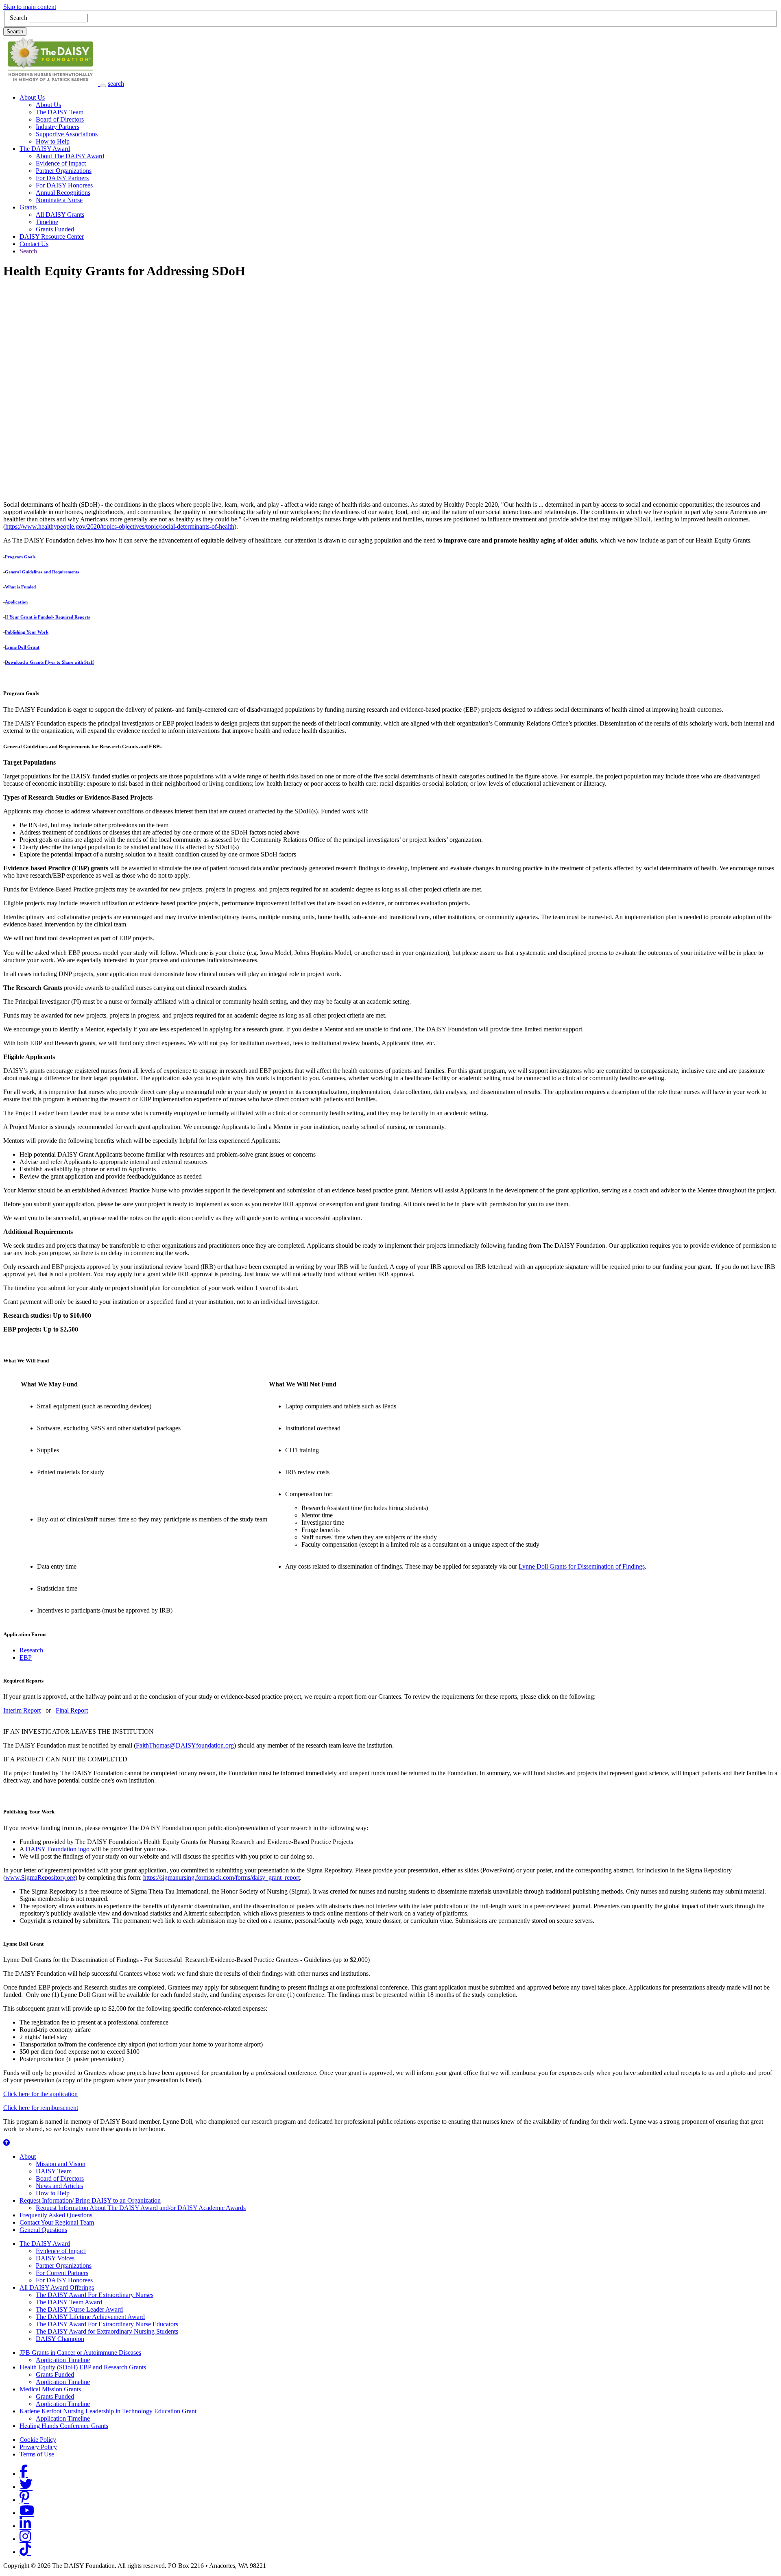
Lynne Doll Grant (22, 647)
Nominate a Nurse (59, 200)
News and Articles (59, 2186)
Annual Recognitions (63, 193)
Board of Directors (60, 119)
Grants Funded (55, 229)
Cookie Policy (38, 2440)
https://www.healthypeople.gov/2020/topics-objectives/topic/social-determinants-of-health (120, 526)
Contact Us (34, 244)
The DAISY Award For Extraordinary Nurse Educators (107, 2324)
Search (19, 18)
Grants (28, 207)
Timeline (47, 222)
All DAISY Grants (60, 215)
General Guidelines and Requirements (42, 572)
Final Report (72, 1710)
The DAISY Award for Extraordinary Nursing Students (107, 2331)
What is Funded (20, 587)
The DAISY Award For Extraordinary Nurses (95, 2295)
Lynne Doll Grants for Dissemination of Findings (582, 1566)
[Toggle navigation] (103, 86)
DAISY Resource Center (52, 236)
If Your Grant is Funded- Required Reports (47, 617)
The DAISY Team (60, 112)
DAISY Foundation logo (58, 1849)
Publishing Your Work (27, 632)
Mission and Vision (61, 2164)
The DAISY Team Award (69, 2302)
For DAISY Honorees (64, 185)
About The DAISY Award (70, 156)
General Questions (43, 2230)
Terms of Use (37, 2454)
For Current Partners (62, 2273)
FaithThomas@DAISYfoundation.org (185, 1745)
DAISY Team (54, 2171)
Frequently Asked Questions (56, 2215)
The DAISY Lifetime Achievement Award (90, 2317)
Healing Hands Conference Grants (64, 2426)
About (28, 2156)
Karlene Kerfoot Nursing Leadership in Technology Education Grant (108, 2411)
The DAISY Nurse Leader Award (79, 2309)
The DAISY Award (45, 149)
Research (31, 1650)
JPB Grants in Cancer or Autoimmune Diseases (80, 2353)
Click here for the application (40, 2094)
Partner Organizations (64, 171)
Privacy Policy (38, 2447)
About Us (32, 97)
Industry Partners (58, 127)
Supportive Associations (67, 134)
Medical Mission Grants (50, 2389)
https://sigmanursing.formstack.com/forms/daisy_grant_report (221, 1878)
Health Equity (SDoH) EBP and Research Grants (83, 2367)
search (116, 84)
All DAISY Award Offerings (57, 2287)
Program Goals (20, 557)
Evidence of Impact (61, 163)
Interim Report (22, 1710)
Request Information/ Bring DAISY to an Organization (90, 2200)
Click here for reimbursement (41, 2108)
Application (16, 602)
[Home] (51, 84)
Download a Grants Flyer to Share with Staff (49, 662)
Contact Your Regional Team (57, 2222)
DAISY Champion (60, 2339)
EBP (26, 1657)
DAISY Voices (55, 2258)
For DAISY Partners (62, 178)
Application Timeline (63, 2360)
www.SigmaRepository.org (40, 1878)
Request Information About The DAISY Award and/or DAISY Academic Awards (141, 2208)
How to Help (53, 141)
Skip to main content (30, 7)
